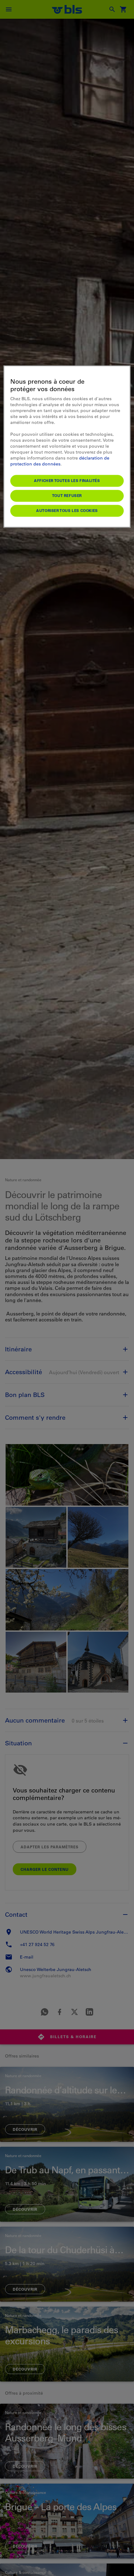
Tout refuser (67, 495)
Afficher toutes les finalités (67, 480)
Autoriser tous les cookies (67, 510)
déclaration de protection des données (60, 461)
